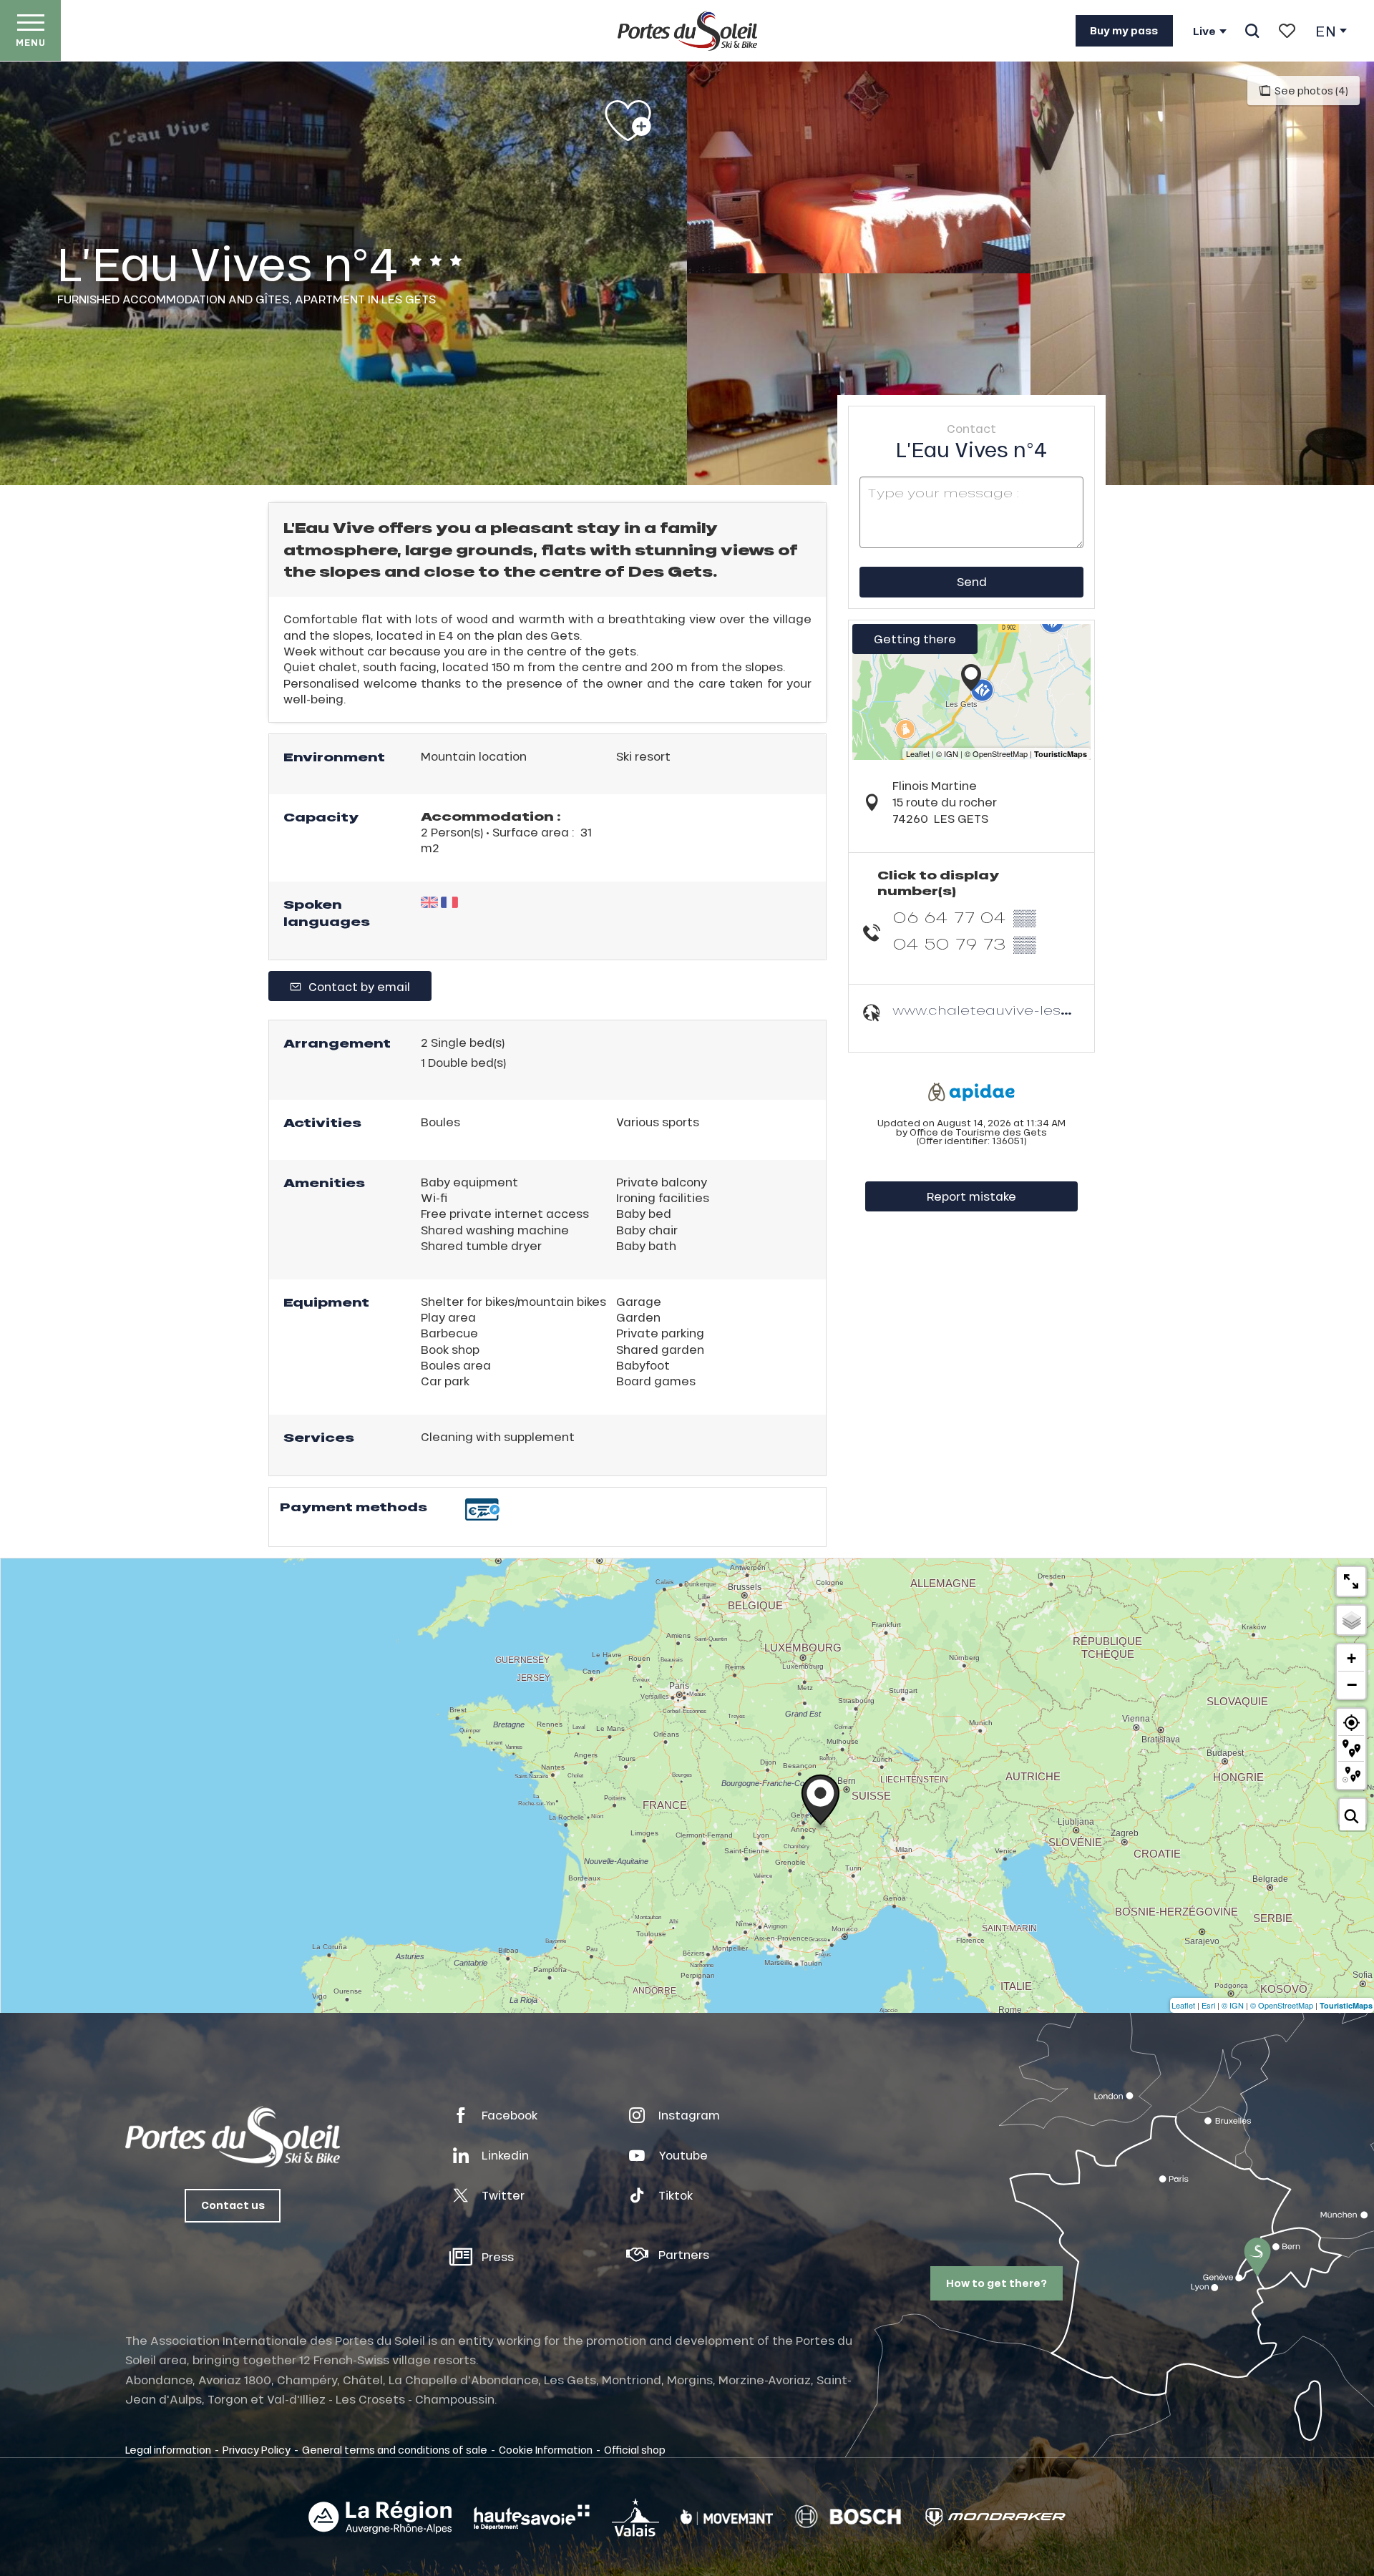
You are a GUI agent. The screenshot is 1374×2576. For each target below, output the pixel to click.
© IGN (1233, 2005)
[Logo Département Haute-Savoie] (532, 2517)
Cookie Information (546, 2449)
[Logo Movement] (727, 2517)
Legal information (168, 2449)
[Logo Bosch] (848, 2517)
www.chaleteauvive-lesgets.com (1011, 1010)
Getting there (915, 639)
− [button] (1352, 1684)
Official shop (635, 2449)
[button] (1252, 31)
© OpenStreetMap (1282, 2005)
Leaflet (1183, 2005)
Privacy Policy (257, 2449)
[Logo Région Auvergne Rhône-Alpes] (380, 2517)
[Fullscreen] (1351, 1581)
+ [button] (1351, 1658)
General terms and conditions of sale (395, 2449)
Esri (1208, 2005)
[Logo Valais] (635, 2517)
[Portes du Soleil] (687, 31)
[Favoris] (1287, 31)
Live (1204, 31)
